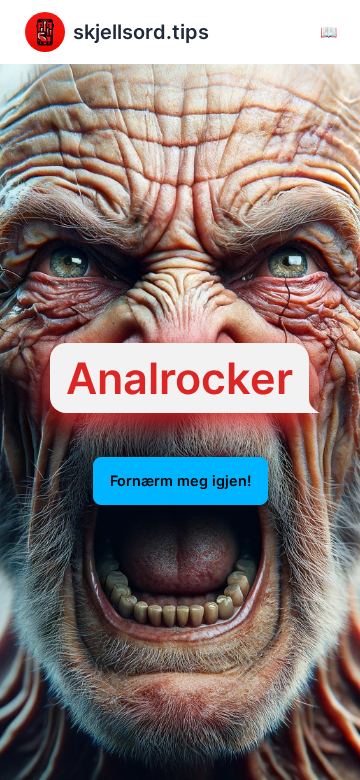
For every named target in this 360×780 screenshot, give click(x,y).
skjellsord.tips (141, 32)
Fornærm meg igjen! (180, 481)
